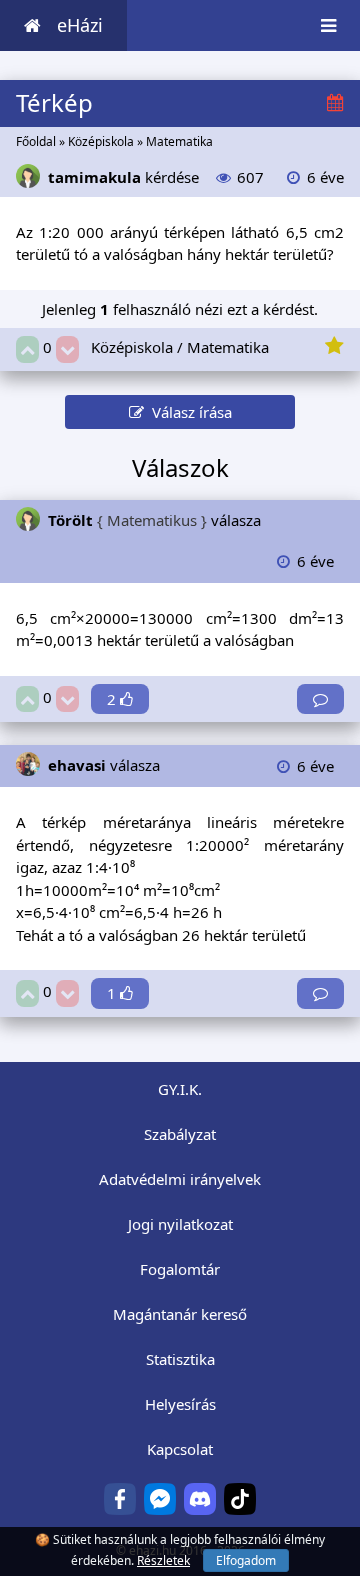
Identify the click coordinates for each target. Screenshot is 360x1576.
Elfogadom (246, 1560)
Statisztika (180, 1359)
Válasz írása (188, 412)
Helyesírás (180, 1404)
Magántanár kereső (180, 1314)
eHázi (80, 25)
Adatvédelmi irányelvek (180, 1179)
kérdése (123, 177)
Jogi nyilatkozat (180, 1224)
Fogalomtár (180, 1269)
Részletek (163, 1560)
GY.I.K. (180, 1089)
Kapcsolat (180, 1449)
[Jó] (27, 349)
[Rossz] (67, 349)
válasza (154, 520)
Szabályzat (180, 1134)
